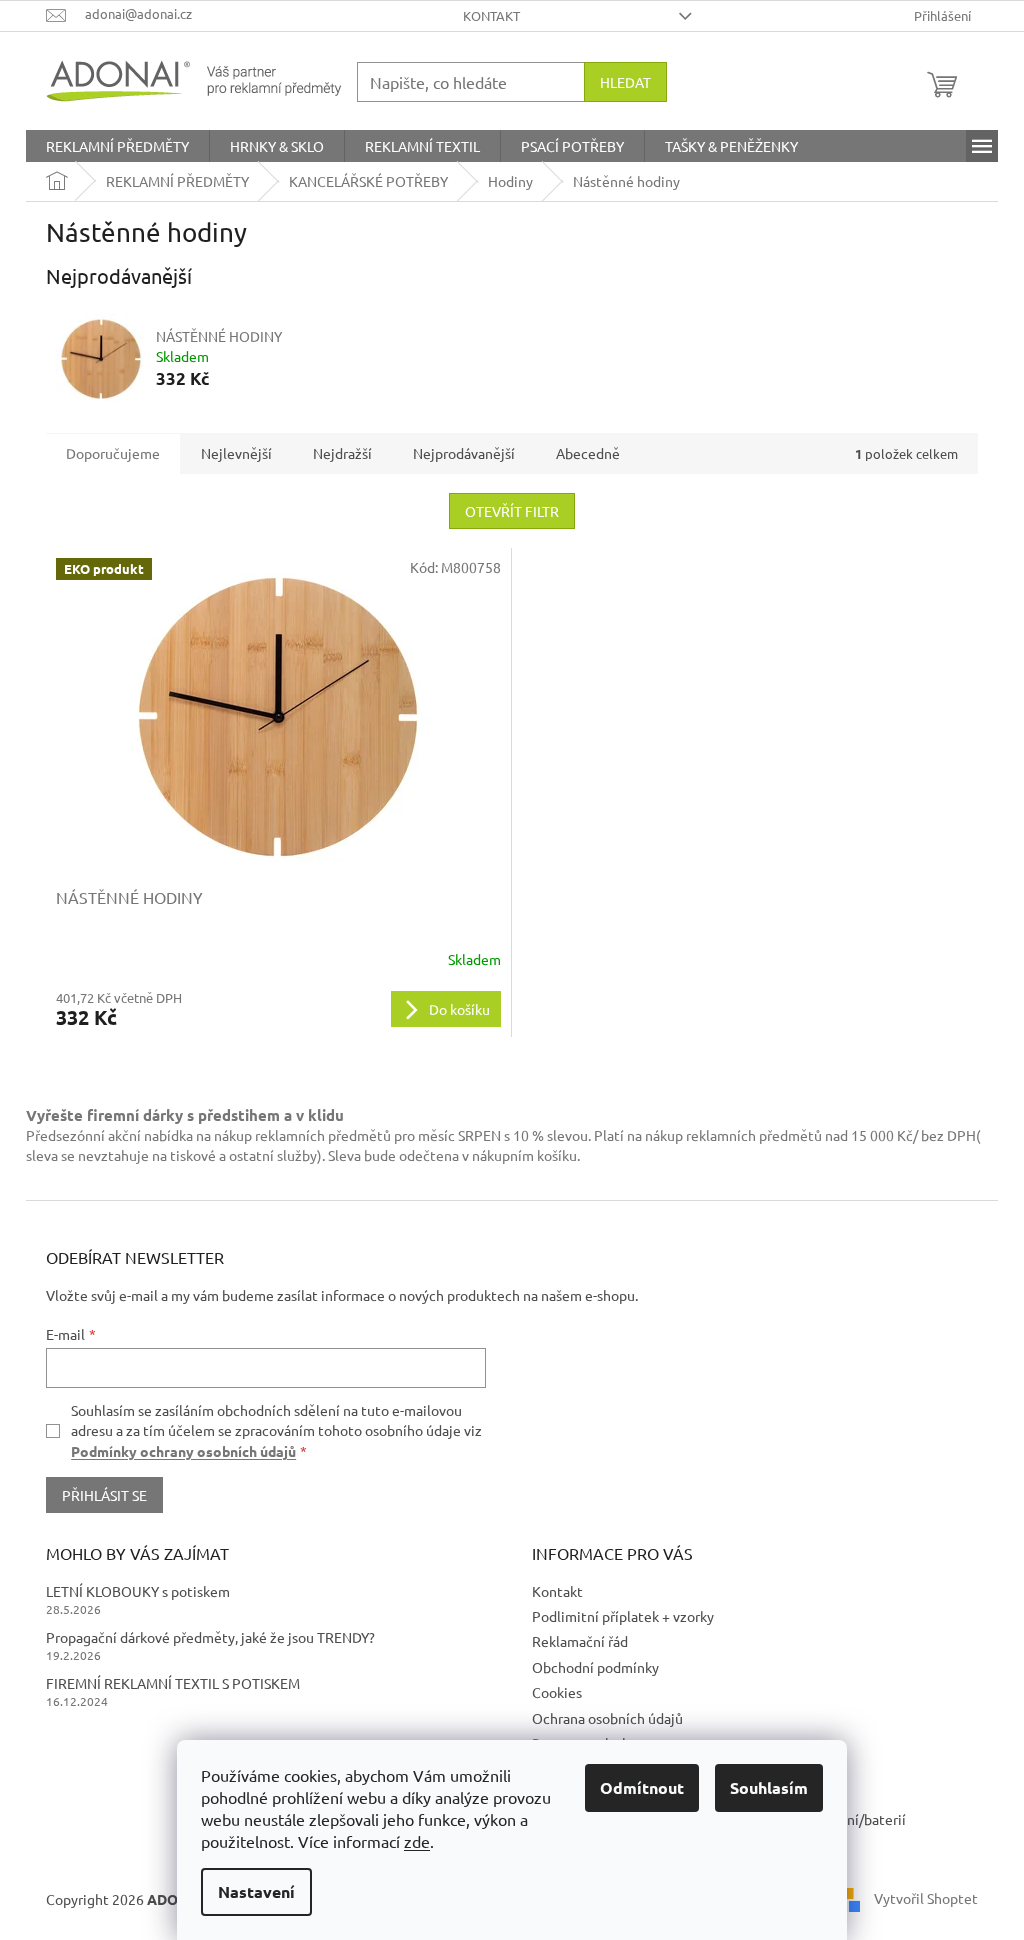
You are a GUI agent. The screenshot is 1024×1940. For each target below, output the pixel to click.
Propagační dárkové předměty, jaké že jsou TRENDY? (210, 1637)
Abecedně (588, 453)
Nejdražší (342, 453)
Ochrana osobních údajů (607, 1718)
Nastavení (256, 1891)
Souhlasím (769, 1787)
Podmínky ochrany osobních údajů (183, 1451)
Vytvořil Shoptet (926, 1898)
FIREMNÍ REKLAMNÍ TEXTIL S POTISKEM (173, 1683)
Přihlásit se (104, 1495)
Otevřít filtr (512, 511)
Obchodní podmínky (595, 1667)
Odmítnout (642, 1787)
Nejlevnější (236, 453)
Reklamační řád (580, 1641)
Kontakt (491, 15)
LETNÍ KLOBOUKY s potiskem (138, 1591)
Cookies (557, 1692)
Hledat (625, 82)
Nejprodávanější (464, 453)
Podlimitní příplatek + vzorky (623, 1616)
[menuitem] (117, 146)
